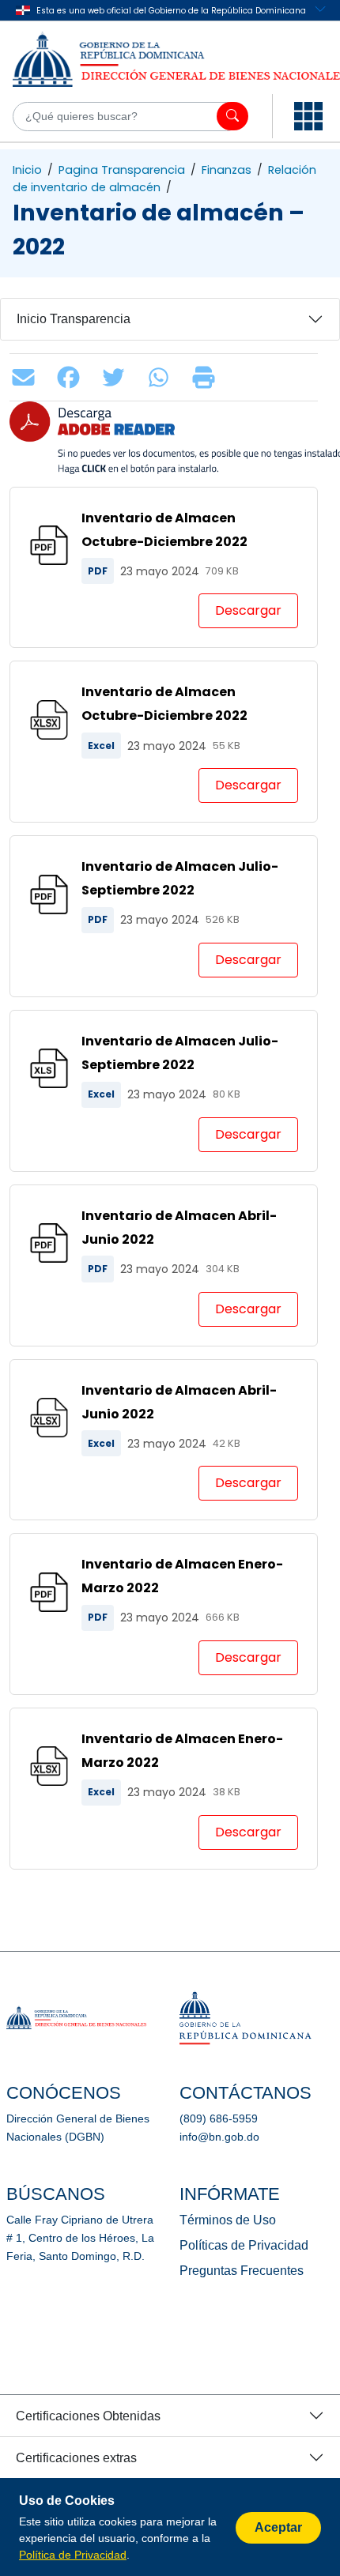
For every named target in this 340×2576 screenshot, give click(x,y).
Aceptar (278, 2527)
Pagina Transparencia (122, 170)
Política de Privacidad (73, 2555)
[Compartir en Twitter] (117, 377)
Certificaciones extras (76, 2458)
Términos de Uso (228, 2220)
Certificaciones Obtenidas (88, 2416)
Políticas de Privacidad (244, 2245)
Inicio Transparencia (74, 319)
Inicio (27, 170)
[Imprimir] (208, 377)
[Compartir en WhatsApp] (162, 377)
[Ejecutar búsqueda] (232, 116)
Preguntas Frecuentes (242, 2271)
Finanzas (227, 170)
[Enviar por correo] (27, 377)
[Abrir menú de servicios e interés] (308, 116)
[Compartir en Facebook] (72, 377)
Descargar (248, 610)
